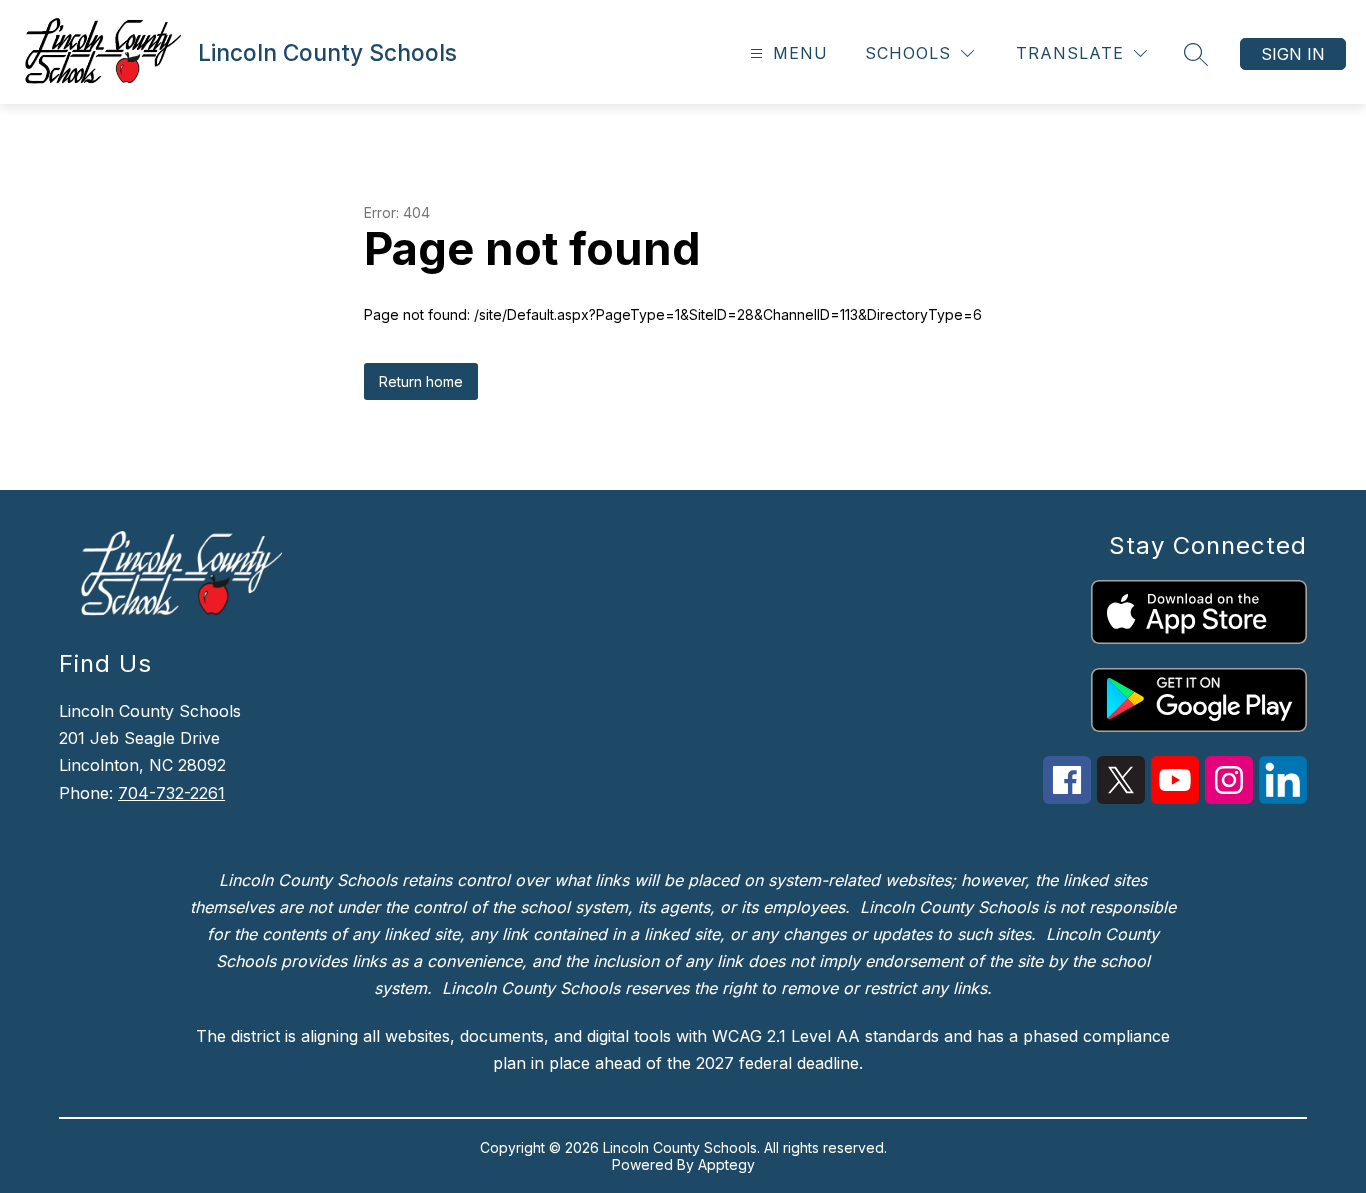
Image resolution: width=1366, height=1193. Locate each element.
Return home (421, 381)
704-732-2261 (171, 793)
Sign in (1293, 54)
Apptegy (726, 1164)
